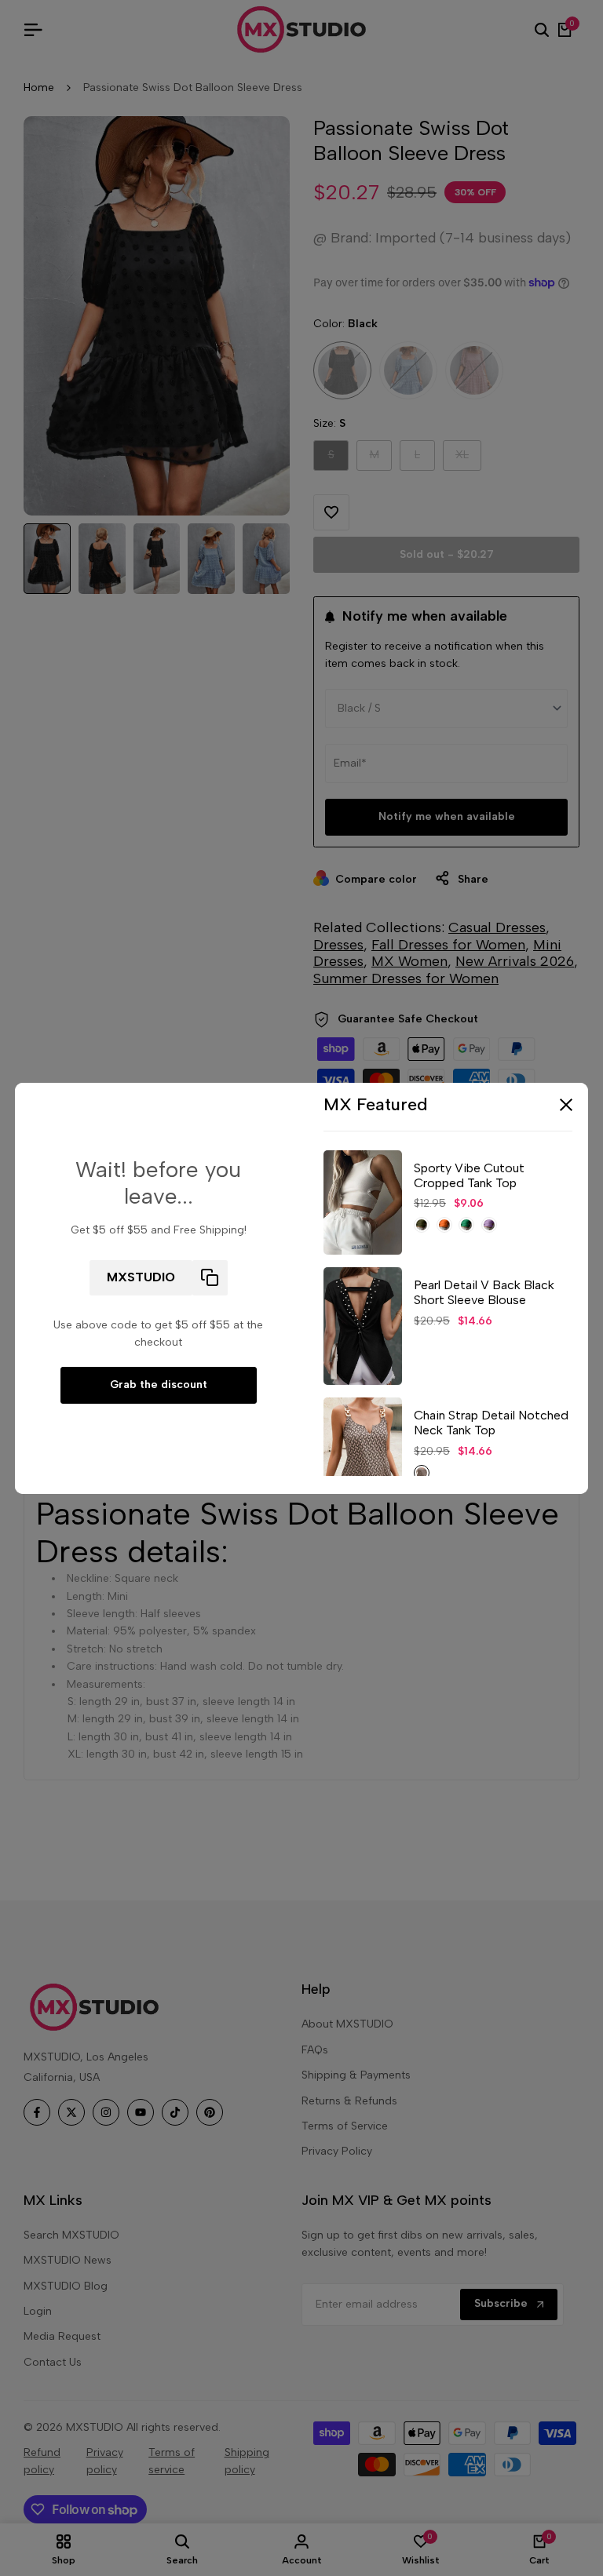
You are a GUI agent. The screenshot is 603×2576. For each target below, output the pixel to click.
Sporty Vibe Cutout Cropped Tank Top (469, 1175)
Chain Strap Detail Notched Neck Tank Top (491, 1423)
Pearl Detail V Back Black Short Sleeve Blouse (484, 1292)
